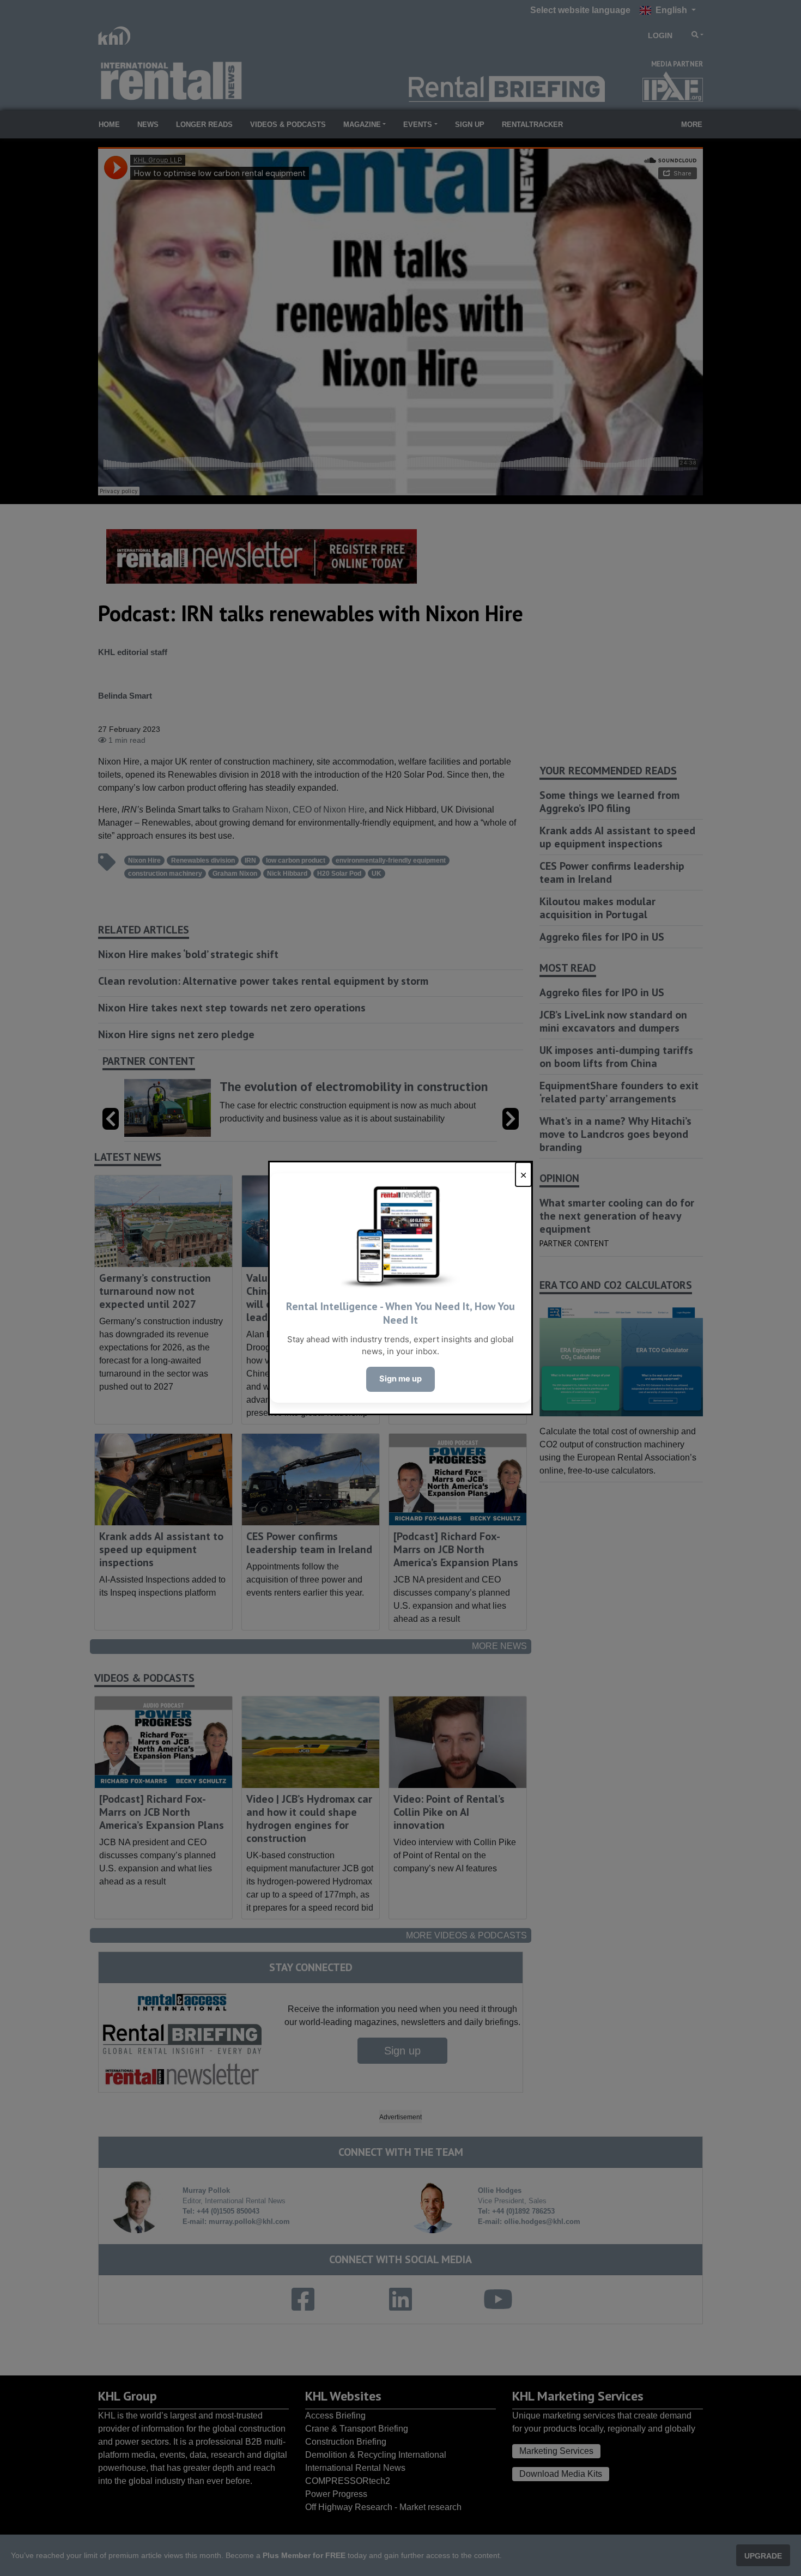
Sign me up (400, 1379)
